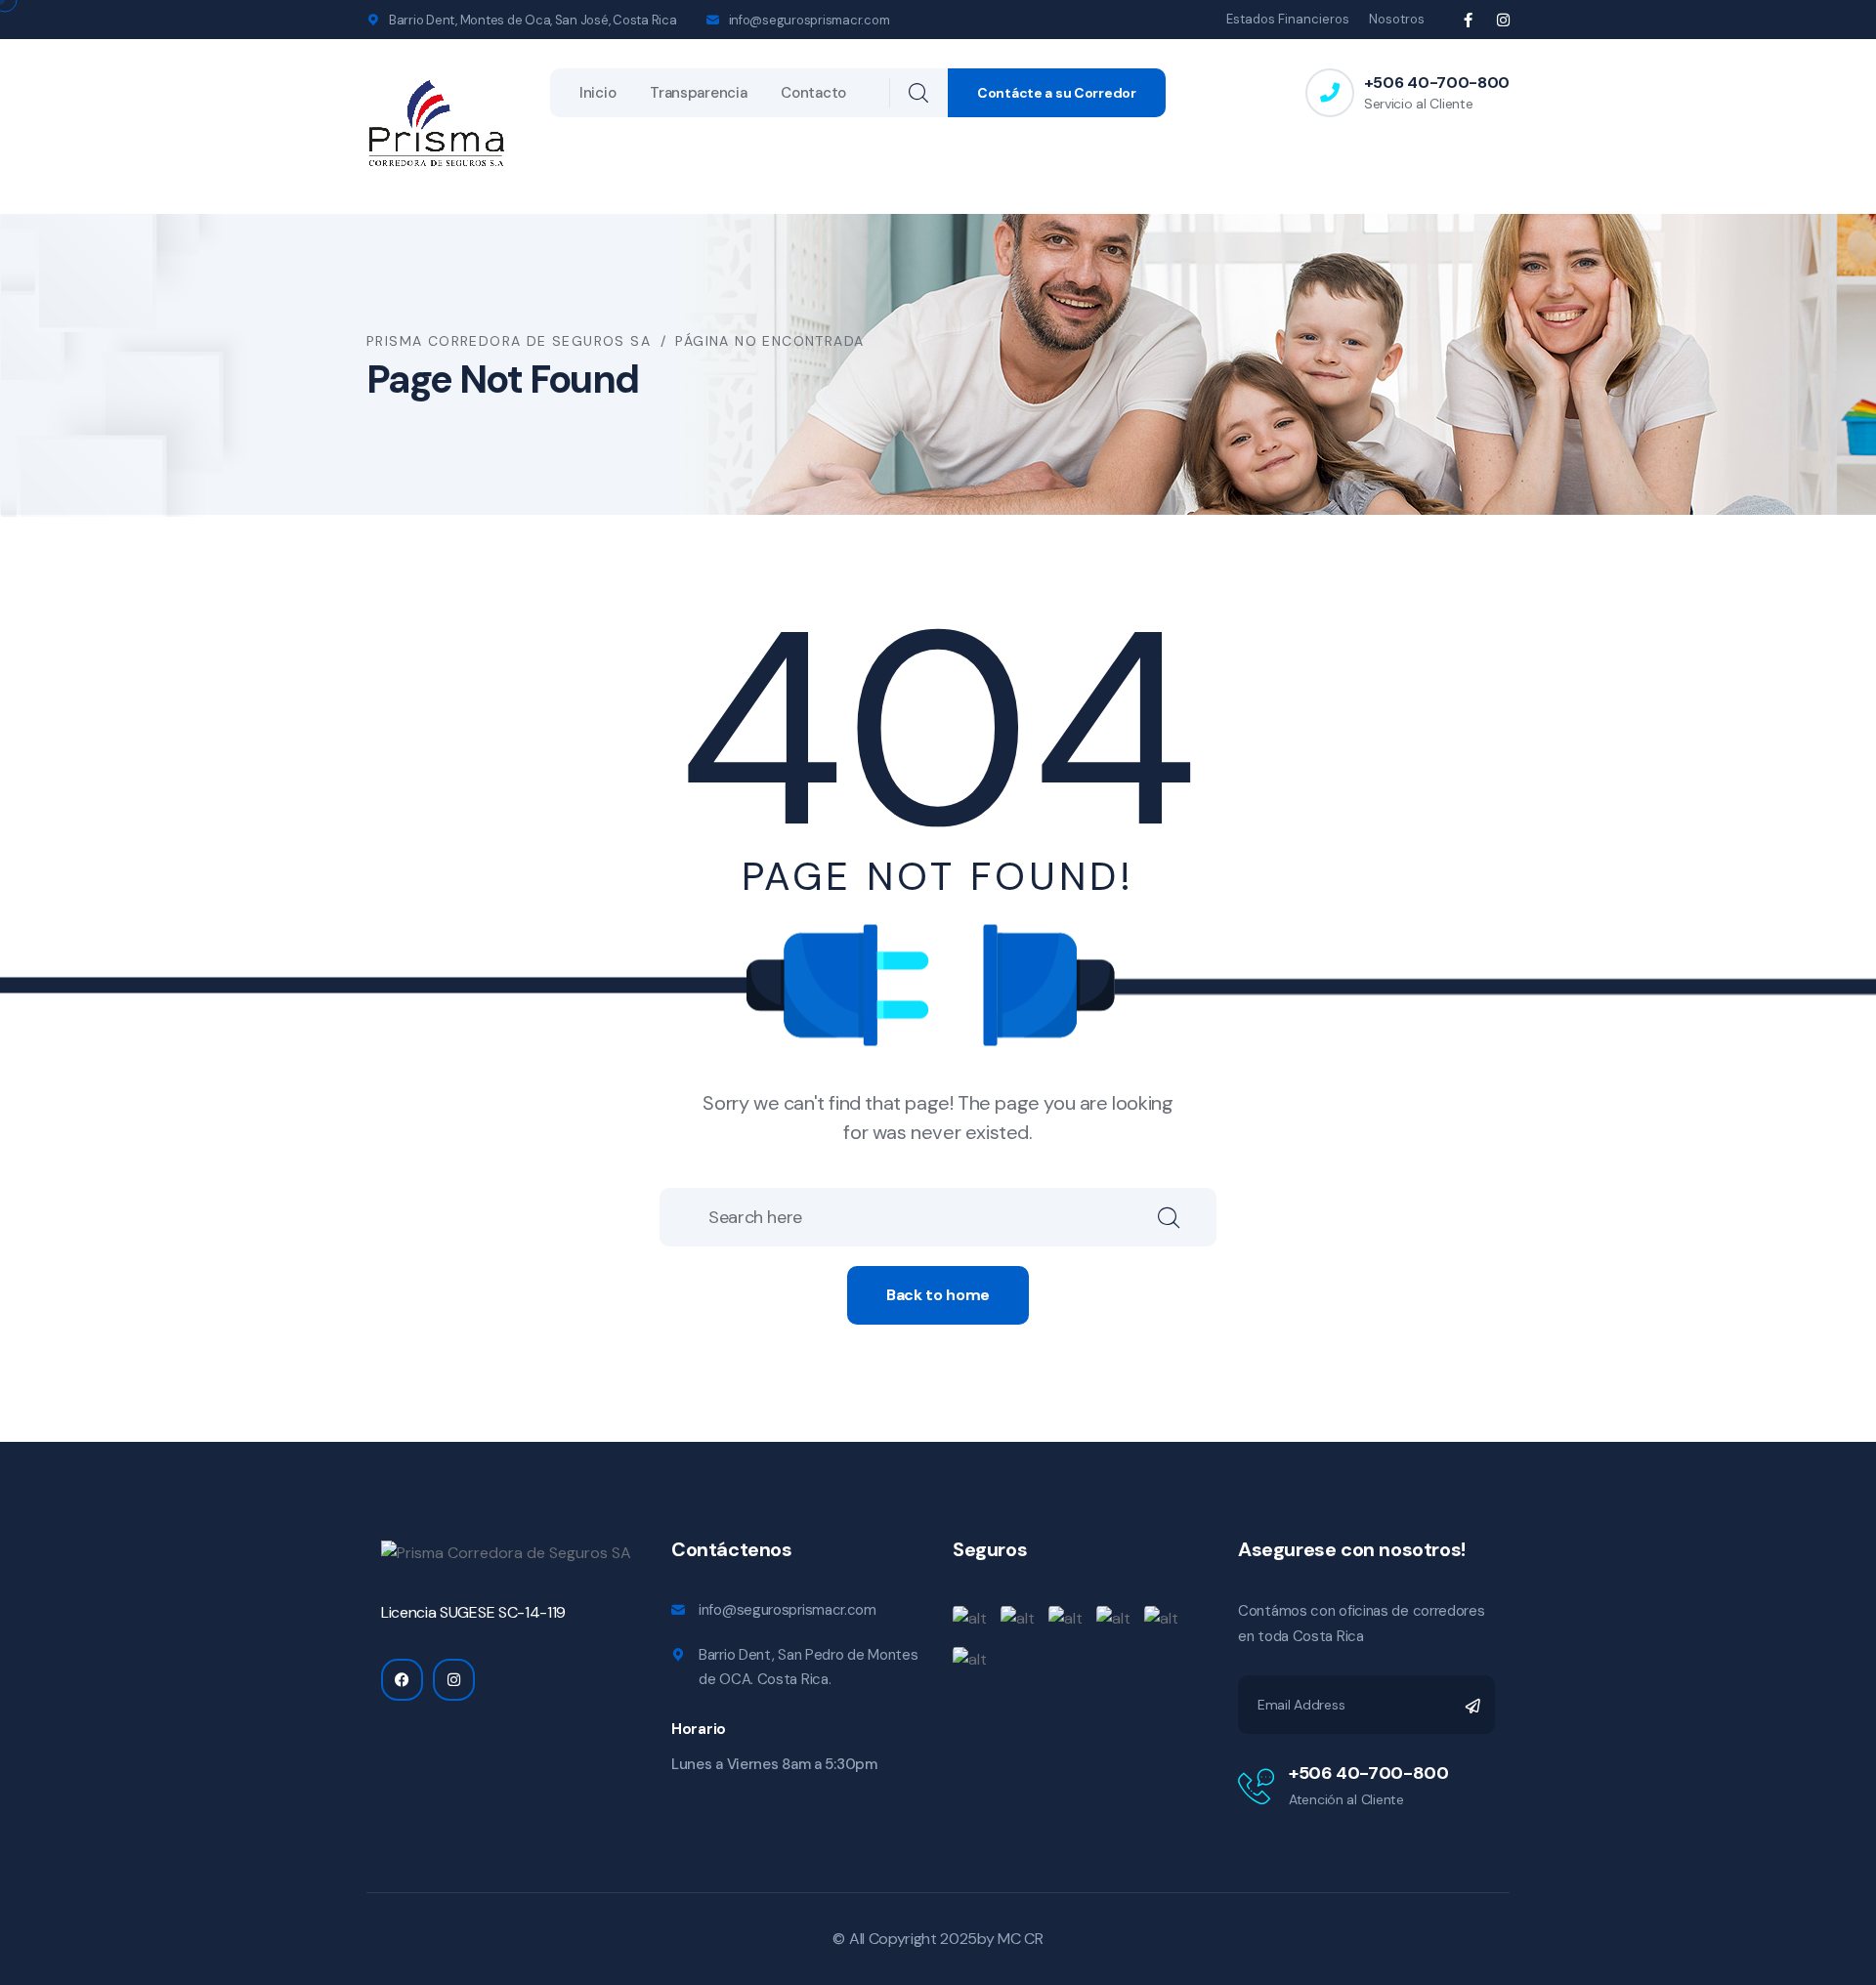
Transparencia (698, 93)
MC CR (1020, 1939)
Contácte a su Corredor (1057, 93)
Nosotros (1397, 19)
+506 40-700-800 (1437, 83)
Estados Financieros (1288, 19)
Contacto (813, 93)
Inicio (597, 93)
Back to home (938, 1295)
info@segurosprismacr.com (810, 20)
